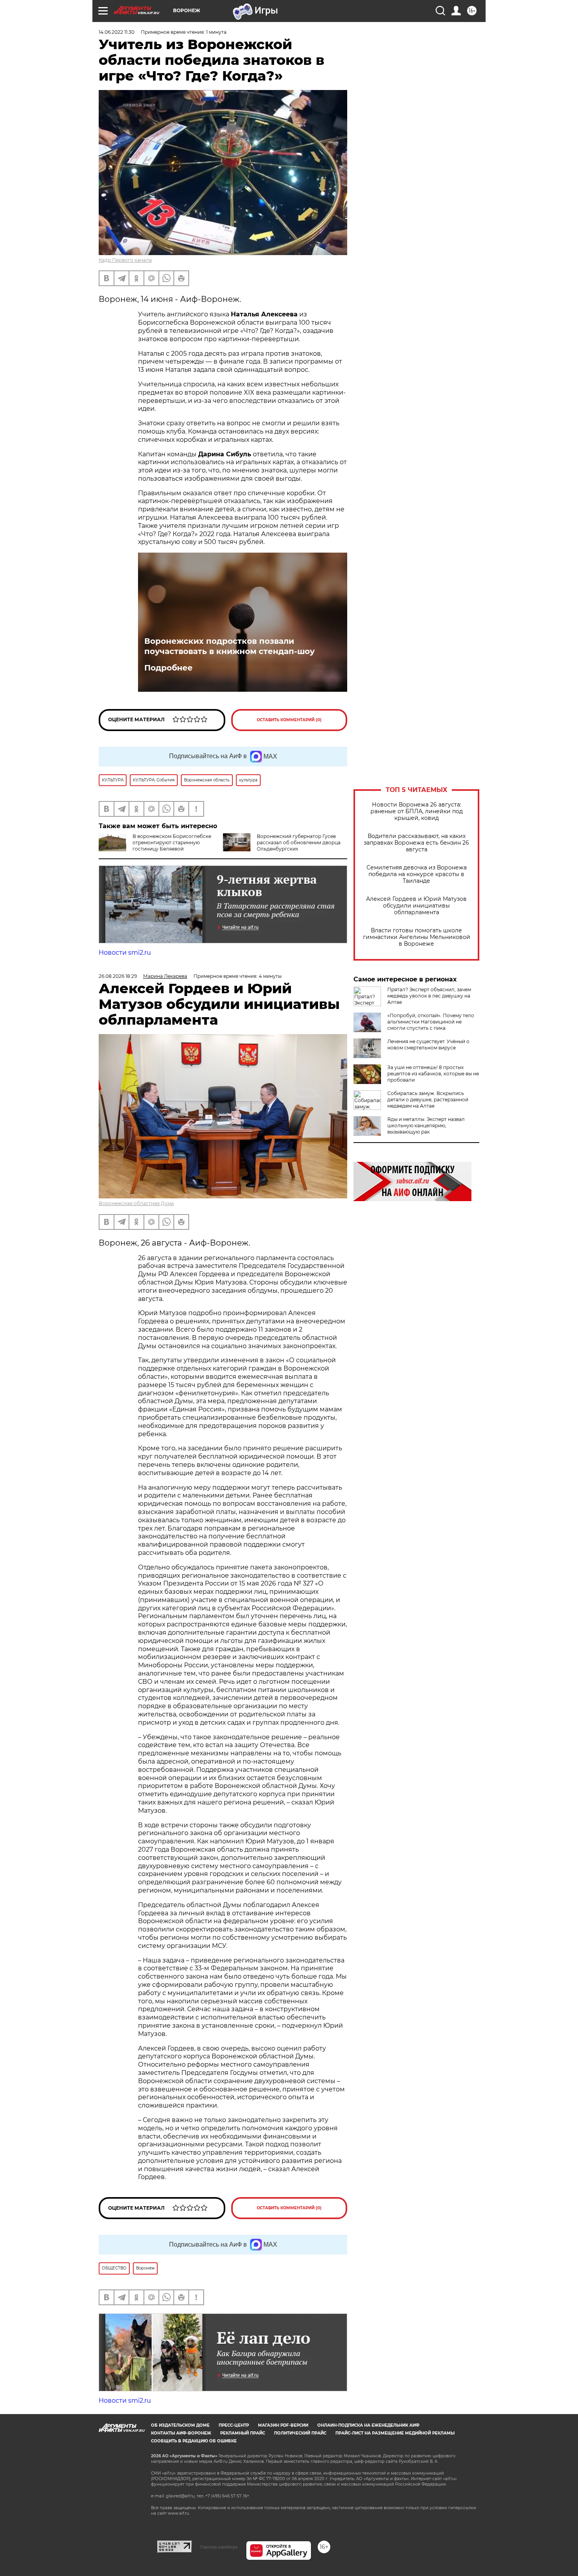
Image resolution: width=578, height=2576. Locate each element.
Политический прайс (300, 2433)
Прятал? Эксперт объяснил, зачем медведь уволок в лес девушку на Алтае (429, 996)
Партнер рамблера (219, 2547)
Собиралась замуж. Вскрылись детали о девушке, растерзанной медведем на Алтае (428, 1100)
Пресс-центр (234, 2425)
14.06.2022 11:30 (117, 32)
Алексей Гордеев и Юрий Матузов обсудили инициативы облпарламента (416, 906)
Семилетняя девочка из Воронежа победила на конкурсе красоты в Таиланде (417, 874)
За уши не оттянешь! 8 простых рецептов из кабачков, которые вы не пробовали (433, 1074)
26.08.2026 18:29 (118, 976)
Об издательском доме (180, 2425)
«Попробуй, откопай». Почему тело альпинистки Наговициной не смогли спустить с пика (431, 1022)
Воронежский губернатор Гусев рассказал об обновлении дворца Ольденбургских (299, 842)
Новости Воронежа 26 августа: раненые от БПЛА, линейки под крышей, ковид (417, 811)
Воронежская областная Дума (136, 1203)
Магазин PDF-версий (283, 2425)
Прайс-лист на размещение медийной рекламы (395, 2433)
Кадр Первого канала (125, 260)
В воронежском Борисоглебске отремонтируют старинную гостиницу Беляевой (172, 842)
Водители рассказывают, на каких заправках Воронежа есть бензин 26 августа (416, 843)
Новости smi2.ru (125, 953)
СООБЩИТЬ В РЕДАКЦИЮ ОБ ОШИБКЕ (194, 2441)
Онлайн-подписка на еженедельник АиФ (368, 2425)
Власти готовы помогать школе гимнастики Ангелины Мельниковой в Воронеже (417, 937)
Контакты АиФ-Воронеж (181, 2433)
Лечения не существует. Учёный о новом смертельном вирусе (428, 1045)
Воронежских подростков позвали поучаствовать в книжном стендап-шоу (229, 646)
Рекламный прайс (243, 2433)
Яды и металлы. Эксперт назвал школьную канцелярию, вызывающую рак (426, 1125)
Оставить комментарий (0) (289, 720)
